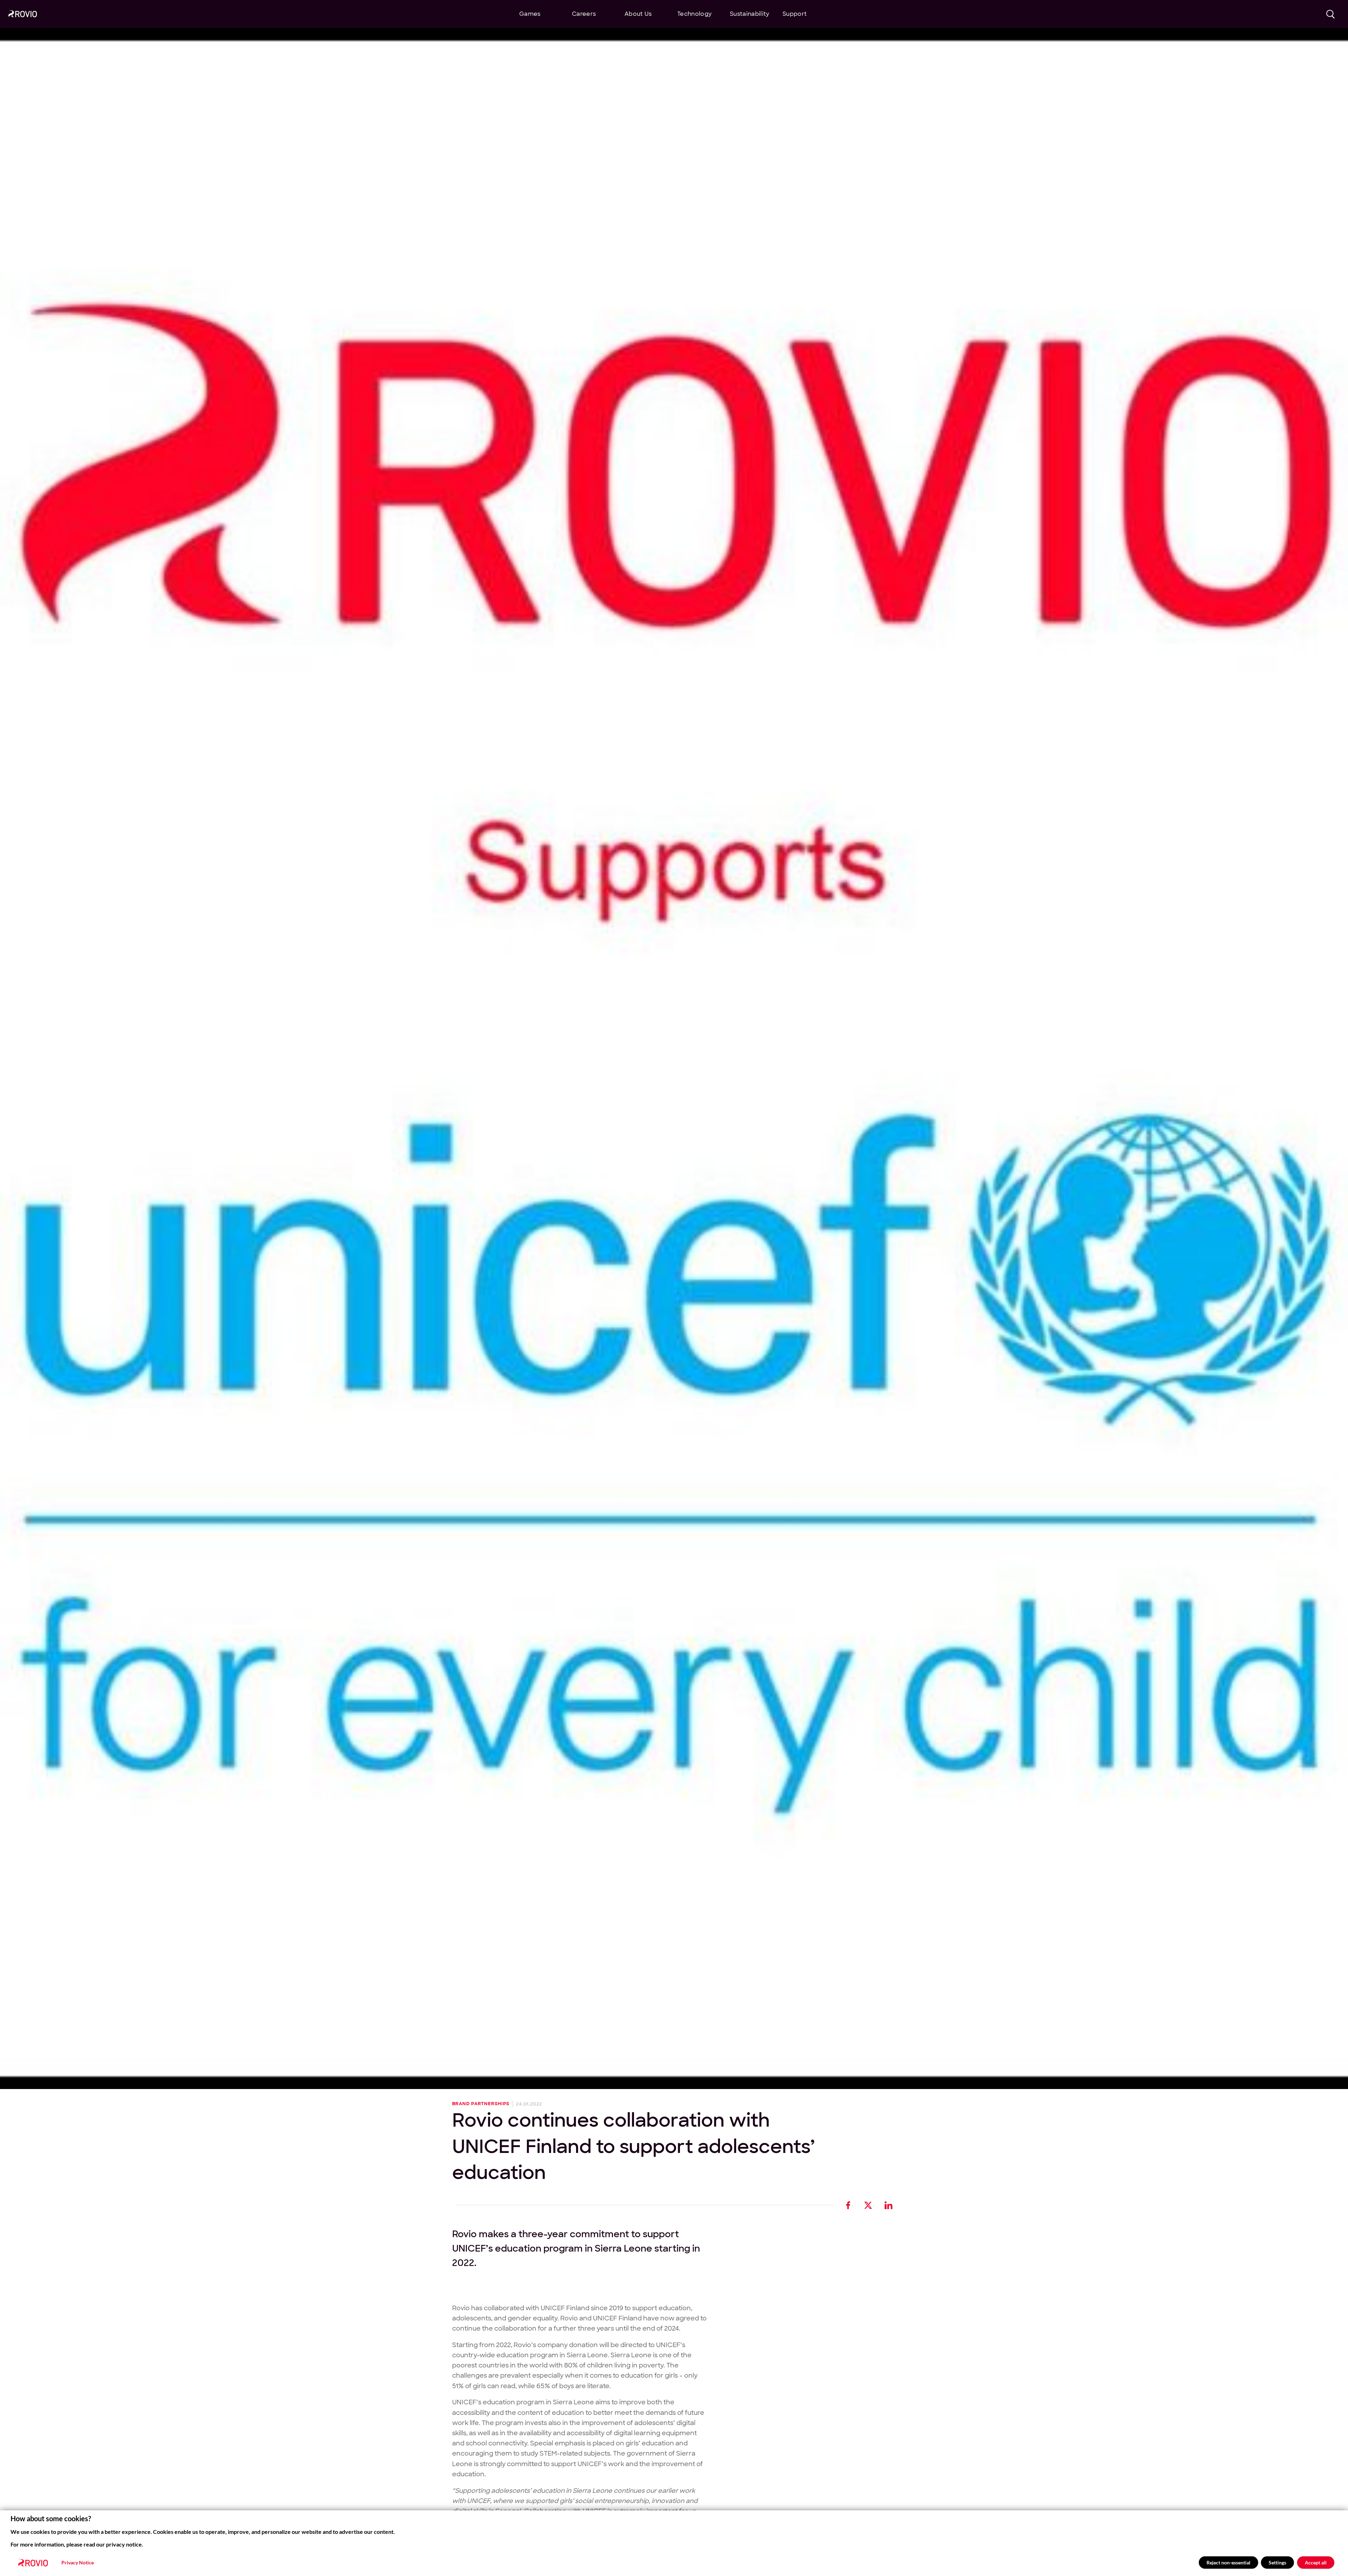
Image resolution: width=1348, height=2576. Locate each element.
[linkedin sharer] (888, 2205)
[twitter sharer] (868, 2205)
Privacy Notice (78, 2563)
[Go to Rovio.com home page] (23, 15)
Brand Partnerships (481, 2104)
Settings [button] (1277, 2562)
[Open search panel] (1331, 14)
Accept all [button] (1316, 2562)
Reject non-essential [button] (1228, 2562)
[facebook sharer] (848, 2205)
